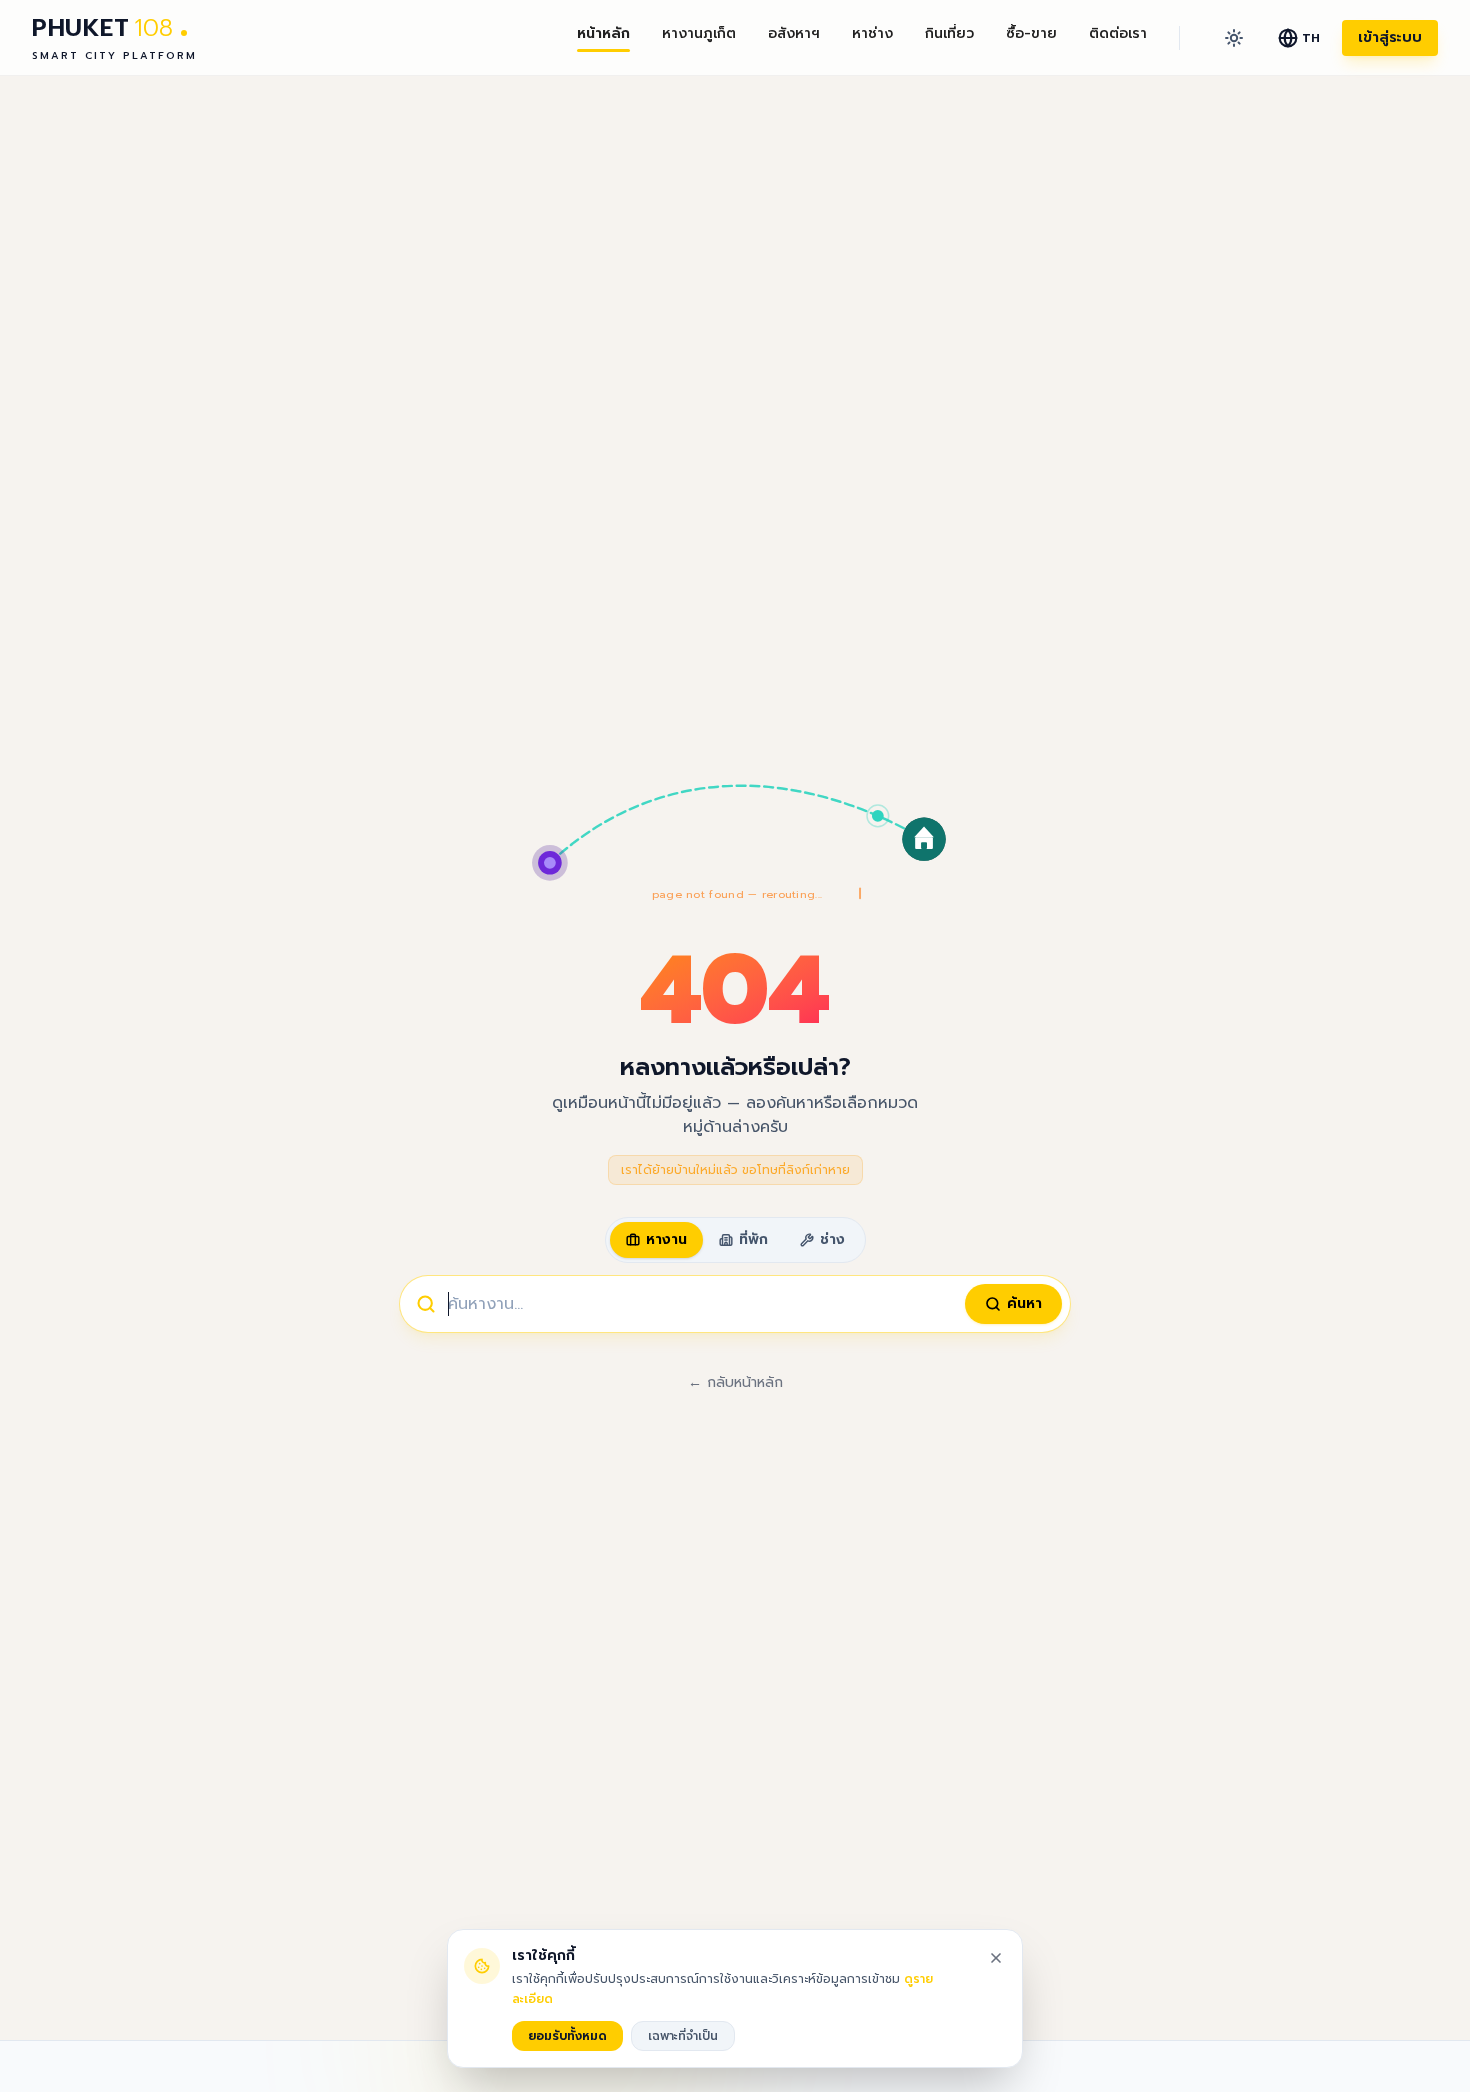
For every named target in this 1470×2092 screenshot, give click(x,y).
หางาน (666, 1239)
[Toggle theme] (1234, 38)
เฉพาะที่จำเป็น (683, 2036)
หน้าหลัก (603, 34)
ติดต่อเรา (1118, 34)
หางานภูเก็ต (699, 34)
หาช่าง (872, 34)
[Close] (996, 1958)
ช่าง (832, 1239)
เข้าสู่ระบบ (1390, 37)
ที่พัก (753, 1239)
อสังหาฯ (794, 34)
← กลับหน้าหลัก (735, 1383)
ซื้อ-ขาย (1031, 34)
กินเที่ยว (949, 34)
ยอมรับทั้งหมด (567, 2036)
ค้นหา (1024, 1303)
